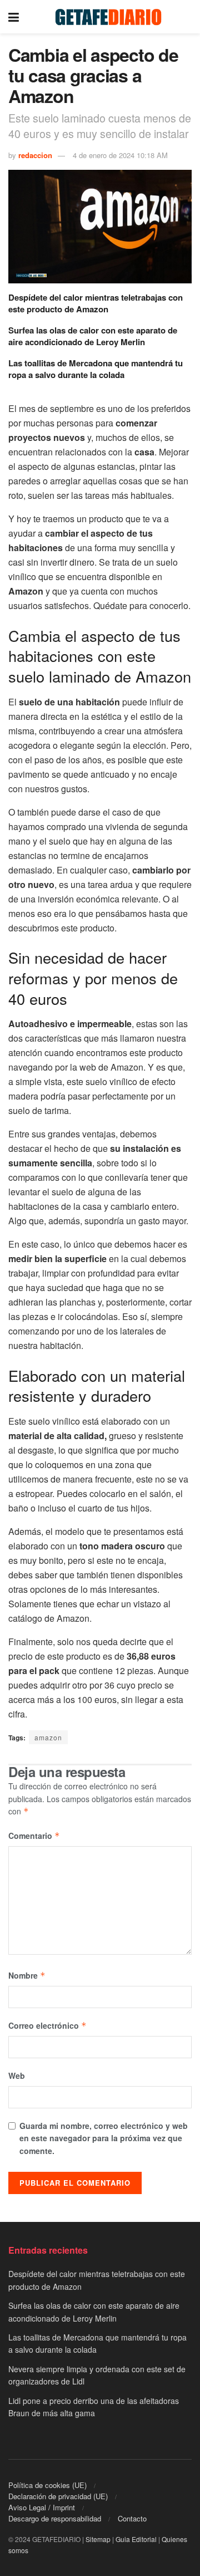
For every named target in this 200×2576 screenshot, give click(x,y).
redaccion (35, 155)
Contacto (132, 2518)
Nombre (27, 1975)
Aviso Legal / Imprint (42, 2507)
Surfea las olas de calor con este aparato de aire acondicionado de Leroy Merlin (93, 336)
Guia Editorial (136, 2539)
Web (17, 2075)
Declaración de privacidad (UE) (58, 2496)
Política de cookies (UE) (47, 2485)
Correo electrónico (47, 2025)
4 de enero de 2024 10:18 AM (120, 155)
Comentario (34, 1836)
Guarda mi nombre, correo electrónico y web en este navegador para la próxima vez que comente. (104, 2138)
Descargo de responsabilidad (55, 2518)
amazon (48, 1737)
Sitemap (98, 2539)
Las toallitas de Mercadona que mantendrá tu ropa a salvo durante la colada (96, 369)
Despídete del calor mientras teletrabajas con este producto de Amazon (96, 303)
